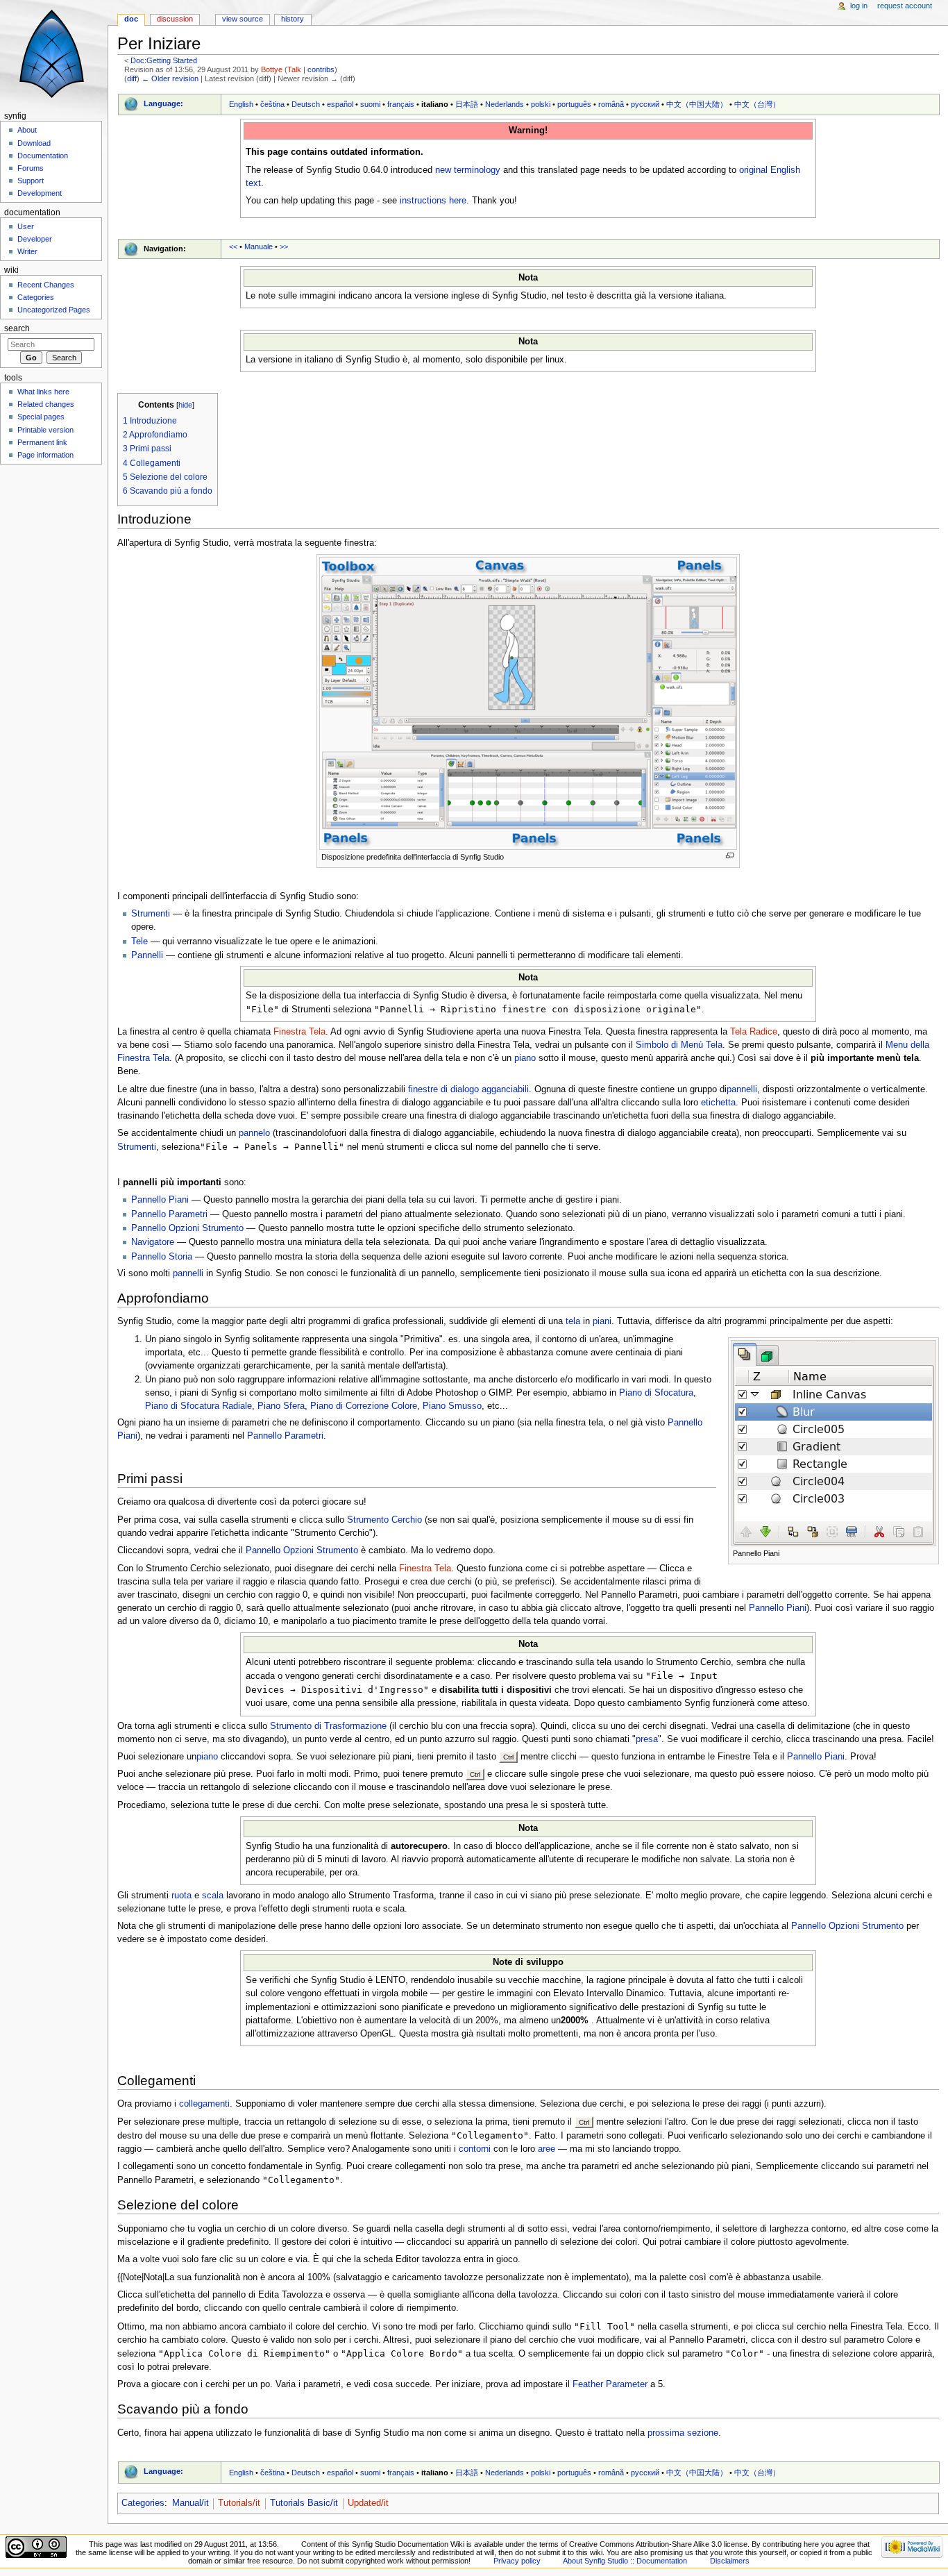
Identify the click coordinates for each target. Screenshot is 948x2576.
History (293, 19)
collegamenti (204, 2104)
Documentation (43, 156)
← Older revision (170, 78)
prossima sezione (683, 2433)
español (340, 104)
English (241, 104)
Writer (27, 251)
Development (40, 193)
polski (541, 104)
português (574, 104)
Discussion (175, 19)
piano (525, 1058)
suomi (370, 104)
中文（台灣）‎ (757, 104)
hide (185, 405)
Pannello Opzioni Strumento (187, 1228)
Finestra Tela (299, 1032)
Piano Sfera (281, 1406)
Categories (143, 2503)
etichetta (718, 1103)
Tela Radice (754, 1032)
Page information (45, 455)
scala (213, 1896)
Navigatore (153, 1242)
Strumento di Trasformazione (328, 1726)
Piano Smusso (452, 1406)
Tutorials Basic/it (304, 2503)
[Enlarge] (730, 856)
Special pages (41, 417)
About (27, 130)
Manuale (259, 246)
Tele (139, 942)
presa (647, 1739)
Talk (294, 69)
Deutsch (306, 104)
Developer (35, 239)
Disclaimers (730, 2561)
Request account (905, 6)
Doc (131, 19)
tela (573, 1321)
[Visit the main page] (54, 54)
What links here (43, 392)
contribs (321, 69)
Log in (859, 6)
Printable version (45, 430)
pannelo (254, 1133)
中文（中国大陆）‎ (697, 104)
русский (645, 104)
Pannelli (147, 955)
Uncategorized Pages (54, 310)
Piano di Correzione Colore (364, 1406)
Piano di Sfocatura (656, 1393)
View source (243, 19)
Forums (31, 168)
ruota (181, 1896)
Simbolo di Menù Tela (679, 1045)
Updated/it (368, 2503)
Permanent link (42, 442)
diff (132, 78)
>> (284, 246)
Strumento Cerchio (384, 1520)
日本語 (467, 104)
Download (34, 143)
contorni (475, 2149)
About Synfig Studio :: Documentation (625, 2561)
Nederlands (505, 104)
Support (31, 181)
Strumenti (151, 914)
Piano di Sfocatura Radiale (198, 1406)
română (611, 104)
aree (547, 2149)
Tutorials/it (239, 2503)
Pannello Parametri (169, 1214)
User (26, 226)
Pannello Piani (160, 1200)
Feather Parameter (610, 2384)
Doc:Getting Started (164, 60)
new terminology (468, 170)
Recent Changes (46, 285)
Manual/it (191, 2503)
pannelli (742, 1089)
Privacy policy (517, 2561)
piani (602, 1321)
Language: (163, 103)
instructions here (433, 201)
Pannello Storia (162, 1257)
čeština (272, 104)
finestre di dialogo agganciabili (468, 1089)
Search (17, 328)
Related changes (46, 404)
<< (233, 246)
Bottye (272, 69)
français (401, 104)
